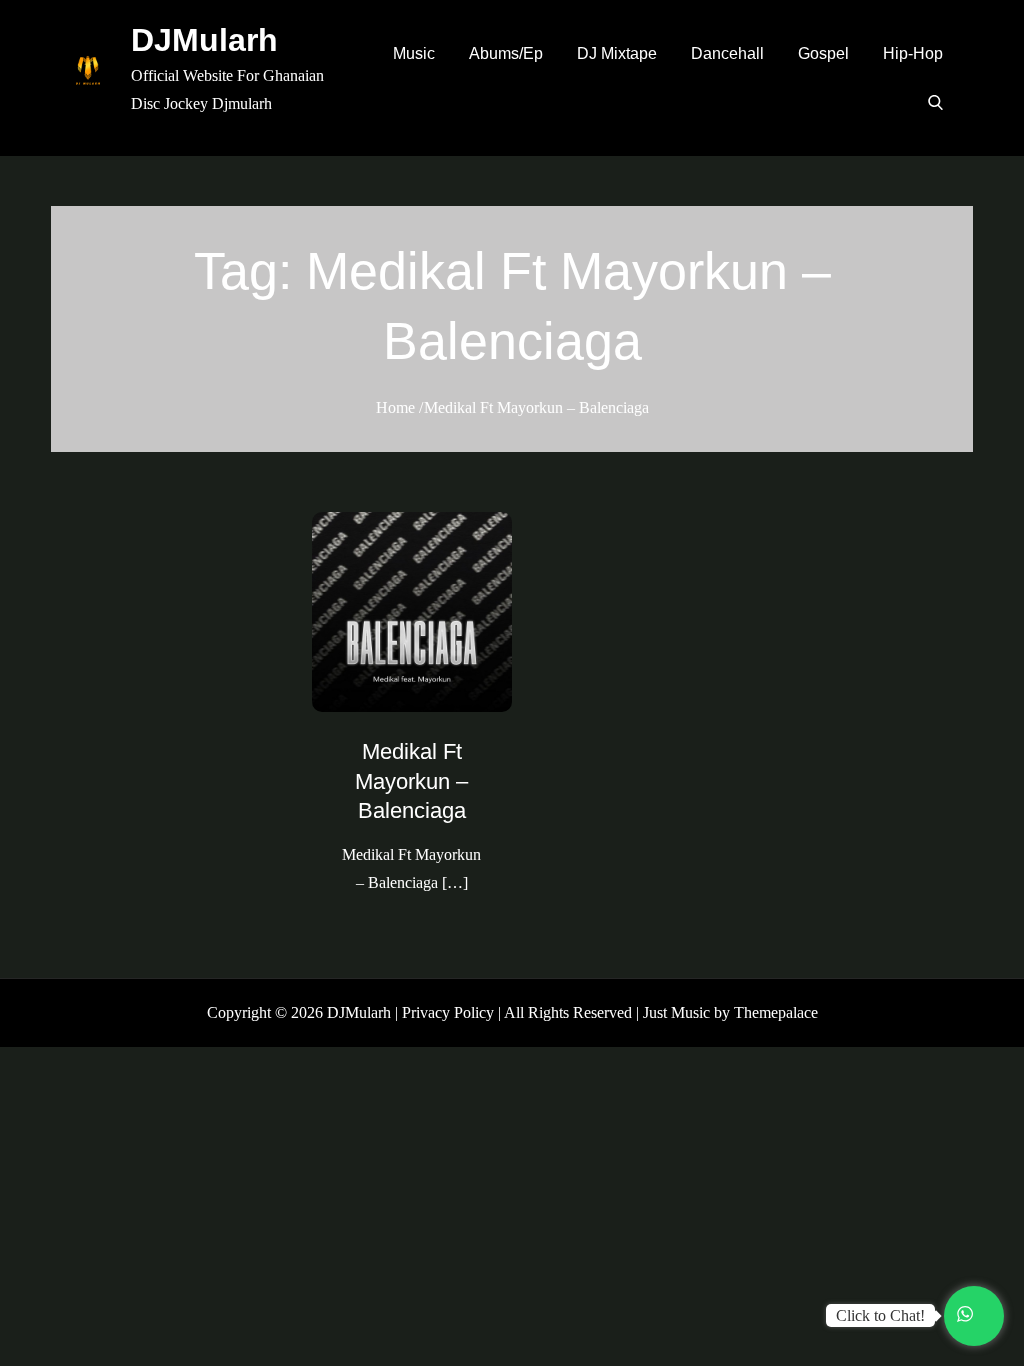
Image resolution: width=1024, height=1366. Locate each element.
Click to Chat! (880, 1315)
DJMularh (204, 40)
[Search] (935, 102)
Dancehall (727, 53)
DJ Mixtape (617, 53)
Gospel (823, 53)
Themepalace (776, 1012)
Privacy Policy (448, 1012)
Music (414, 53)
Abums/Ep (506, 53)
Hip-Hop (913, 53)
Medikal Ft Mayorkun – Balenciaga (411, 781)
